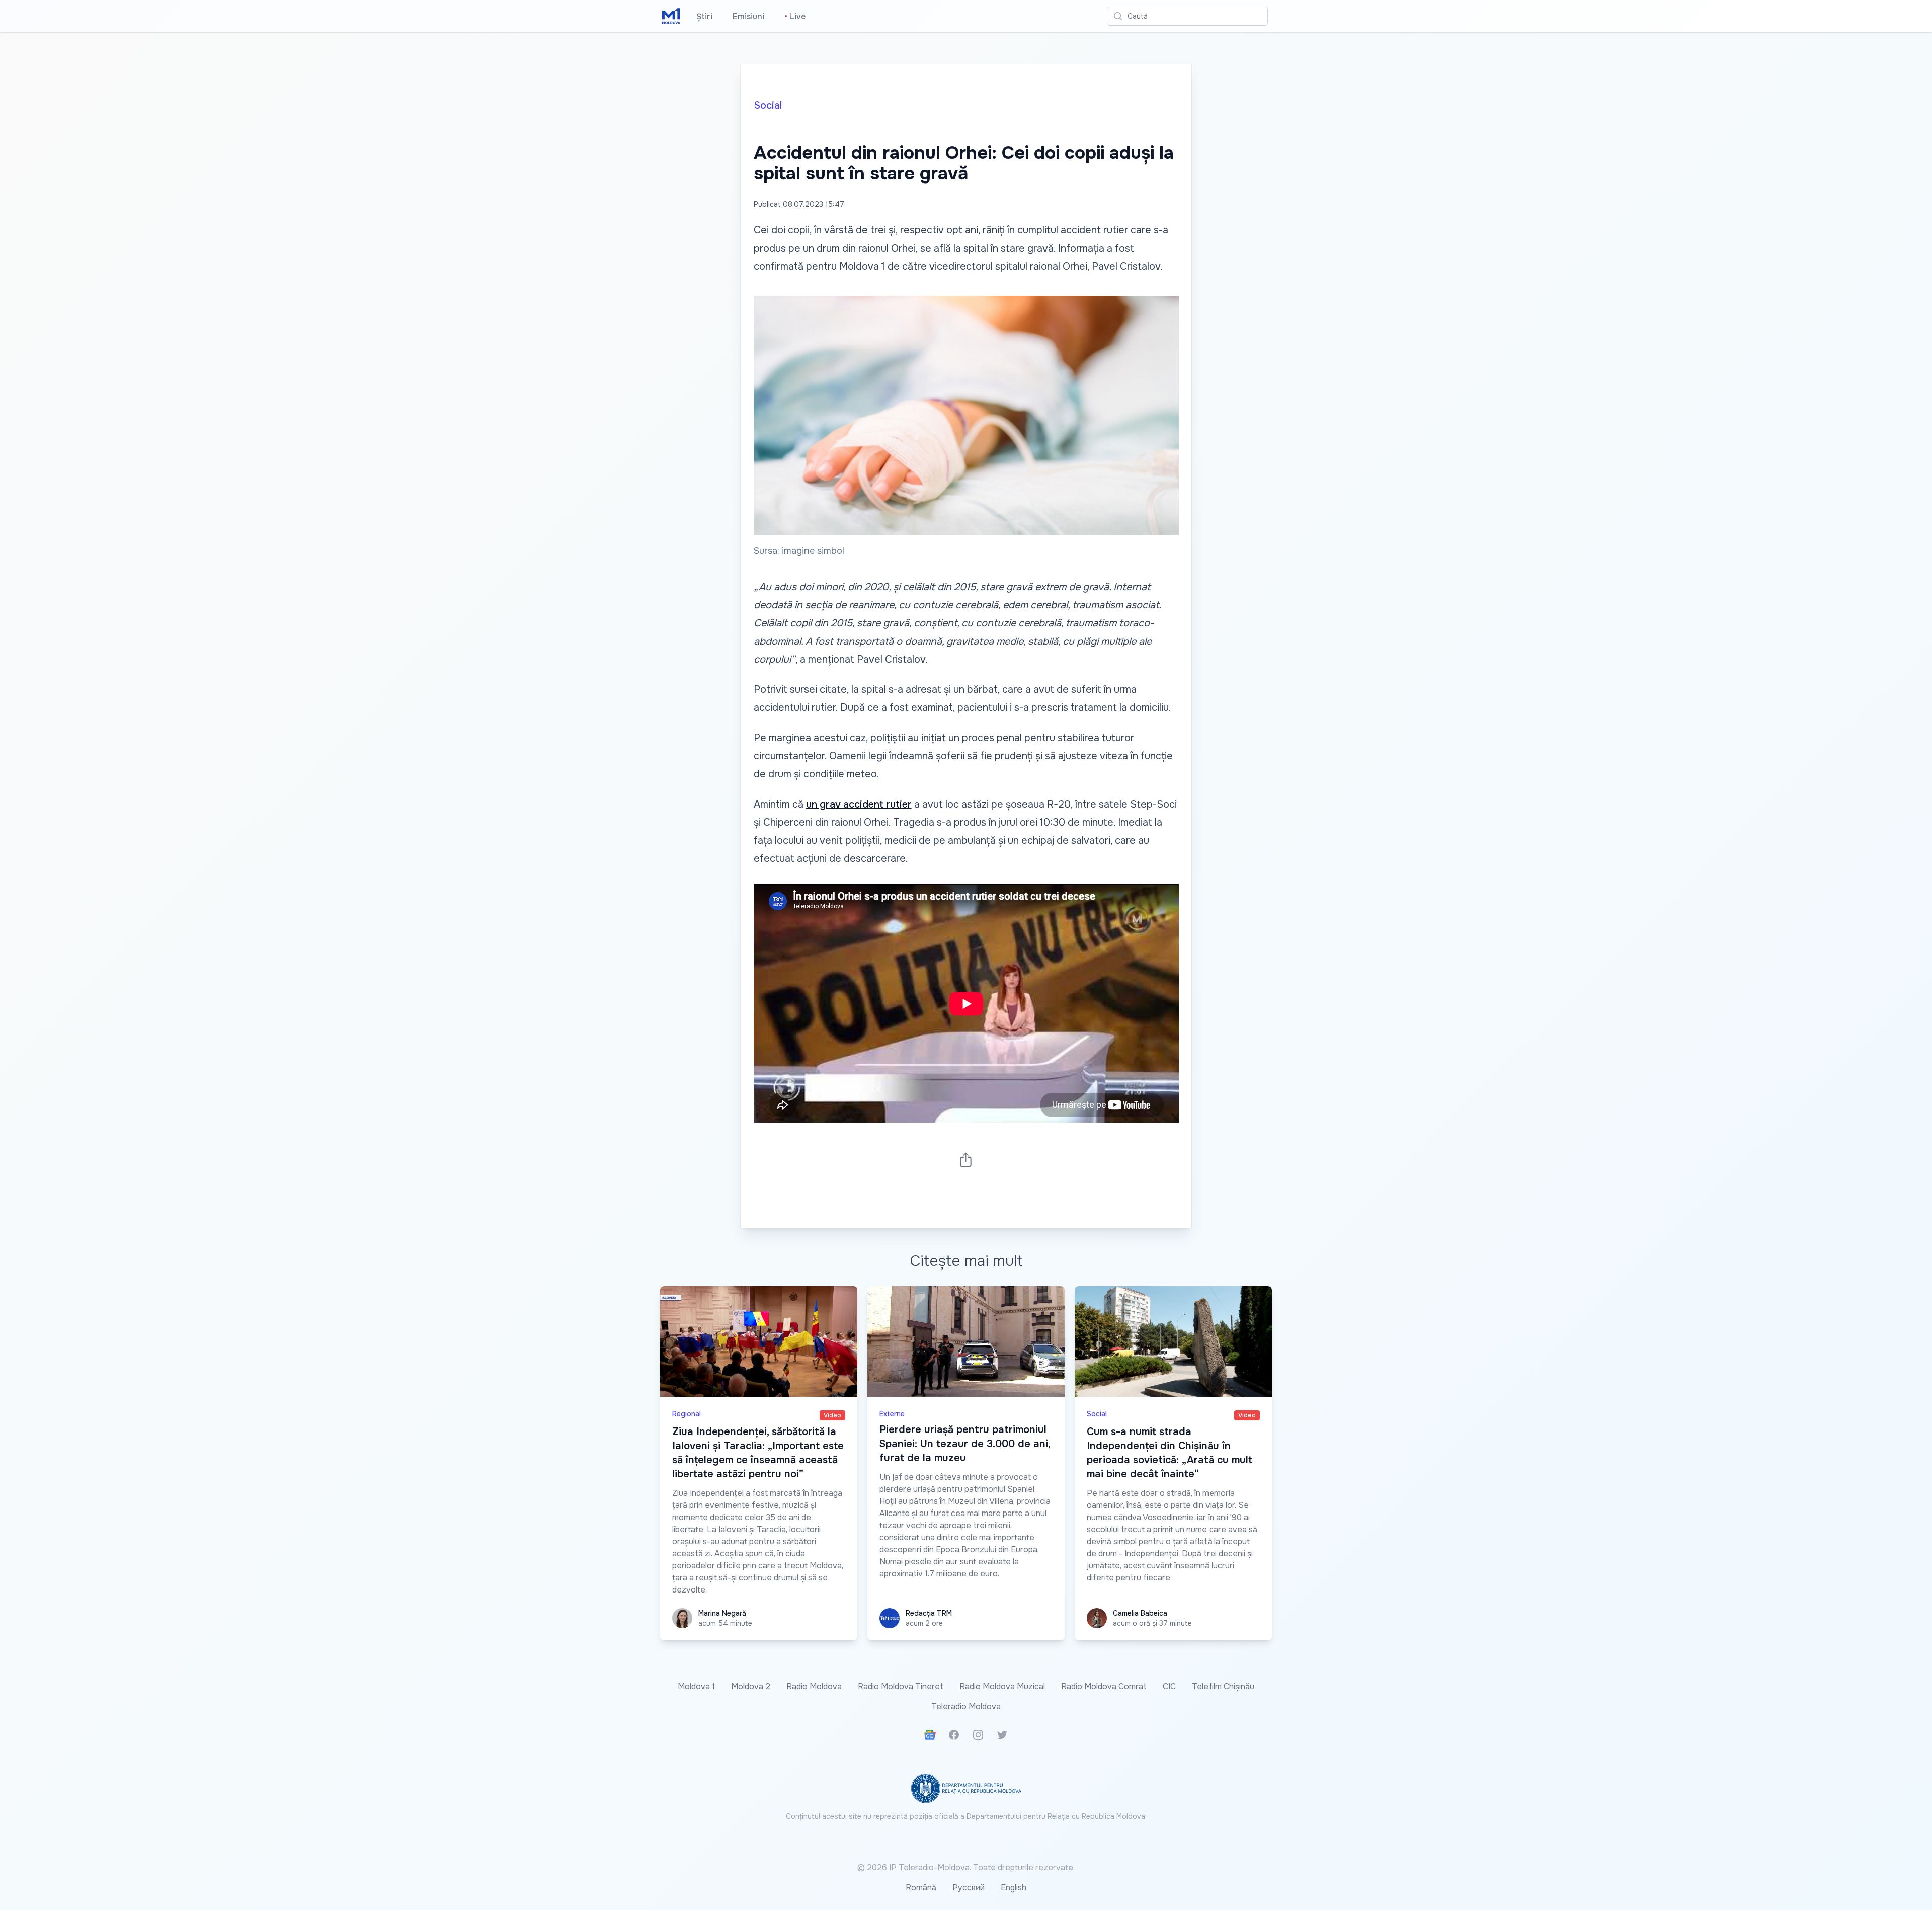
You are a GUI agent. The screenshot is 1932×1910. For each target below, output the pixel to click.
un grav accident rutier (859, 804)
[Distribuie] (966, 1160)
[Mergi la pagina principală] (671, 16)
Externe (892, 1414)
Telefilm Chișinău (1223, 1686)
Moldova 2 (751, 1686)
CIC (1169, 1686)
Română (921, 1888)
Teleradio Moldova (966, 1706)
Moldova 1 (696, 1686)
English (1014, 1888)
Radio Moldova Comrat (1104, 1686)
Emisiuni (748, 16)
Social (768, 105)
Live (795, 16)
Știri (704, 16)
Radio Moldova (814, 1686)
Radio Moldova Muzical (1002, 1686)
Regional (687, 1414)
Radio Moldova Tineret (901, 1686)
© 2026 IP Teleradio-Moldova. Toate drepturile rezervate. (966, 1867)
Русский (969, 1888)
